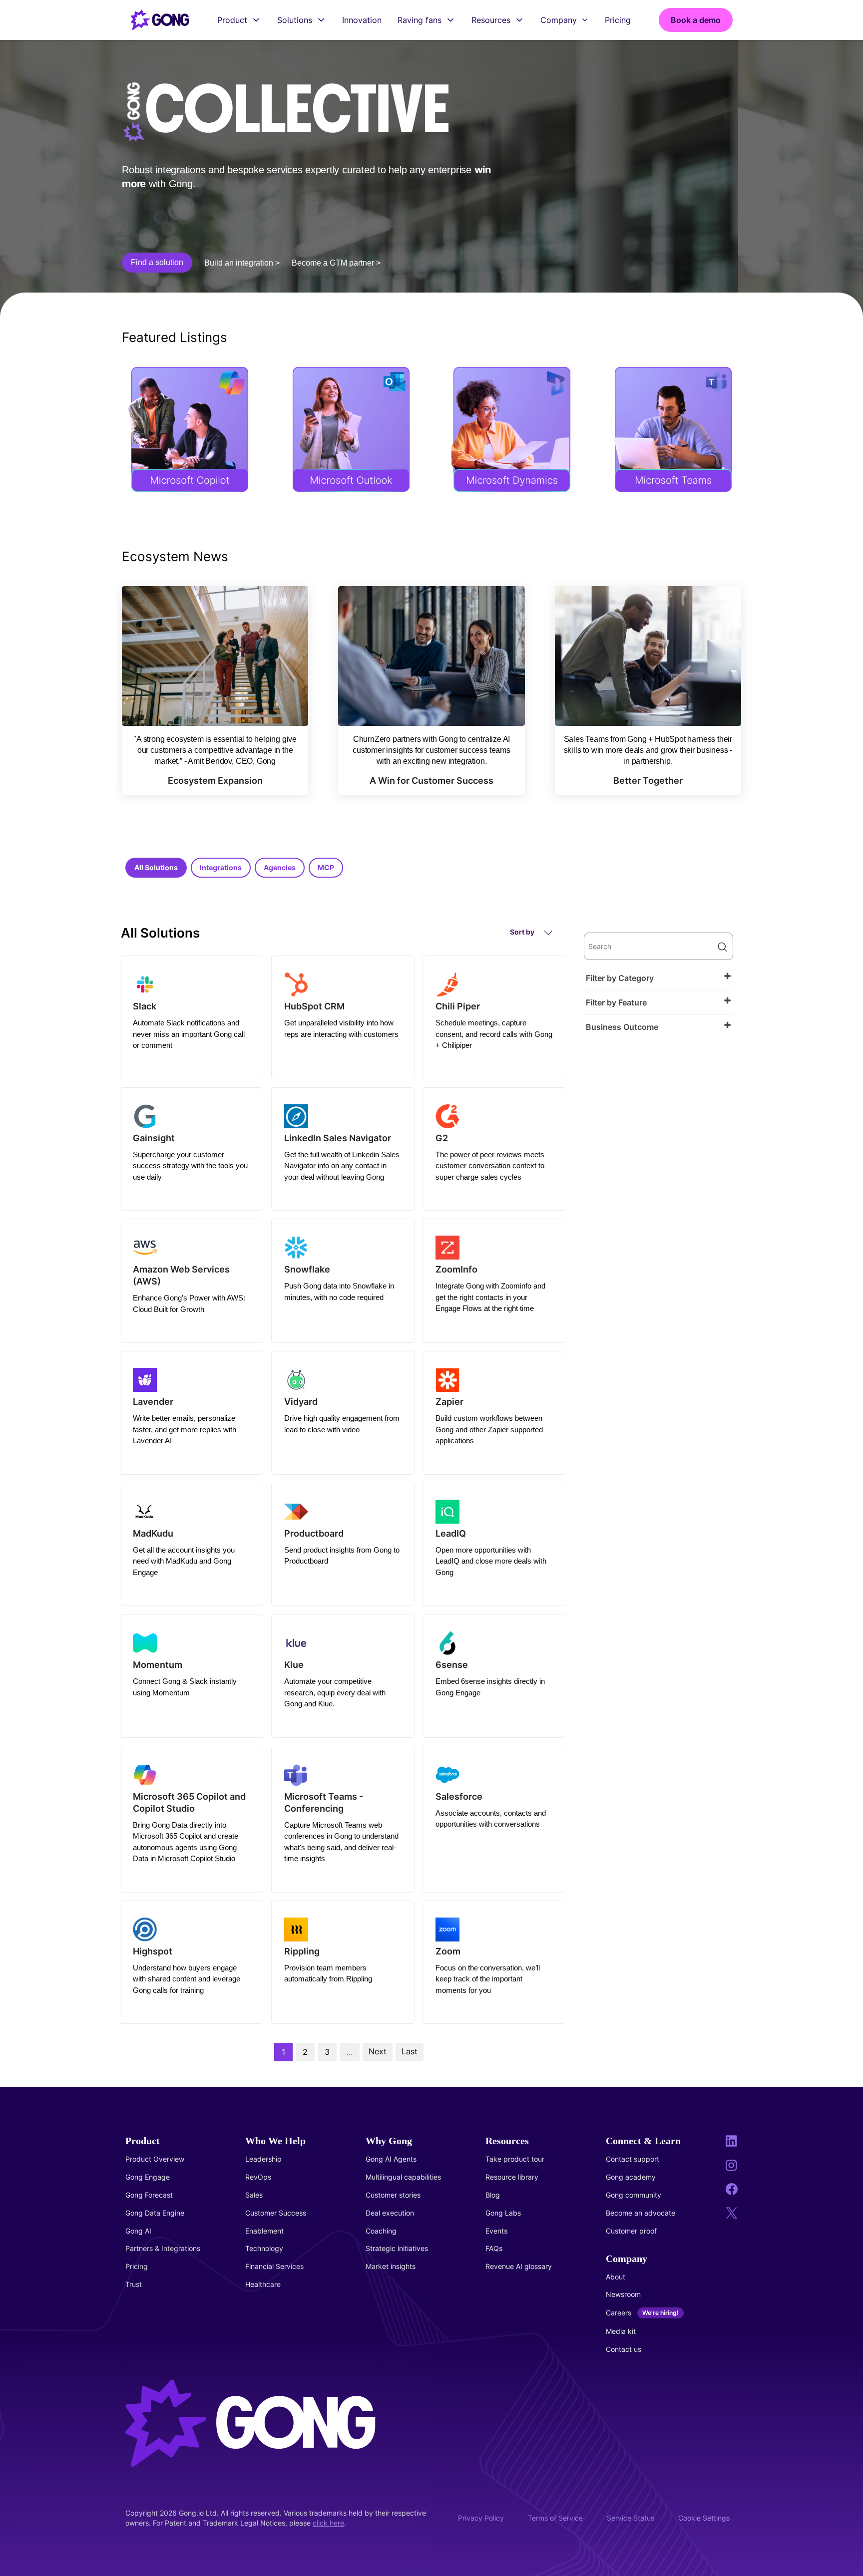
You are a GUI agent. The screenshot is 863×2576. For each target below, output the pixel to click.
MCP (326, 867)
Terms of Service (555, 2518)
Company (559, 20)
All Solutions (156, 867)
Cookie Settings (704, 2518)
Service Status (631, 2518)
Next (378, 2051)
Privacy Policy (481, 2518)
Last (410, 2051)
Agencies (280, 867)
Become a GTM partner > (336, 263)
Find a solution (157, 262)
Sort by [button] (523, 932)
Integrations (221, 867)
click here (328, 2523)
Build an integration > (242, 263)
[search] (658, 946)
